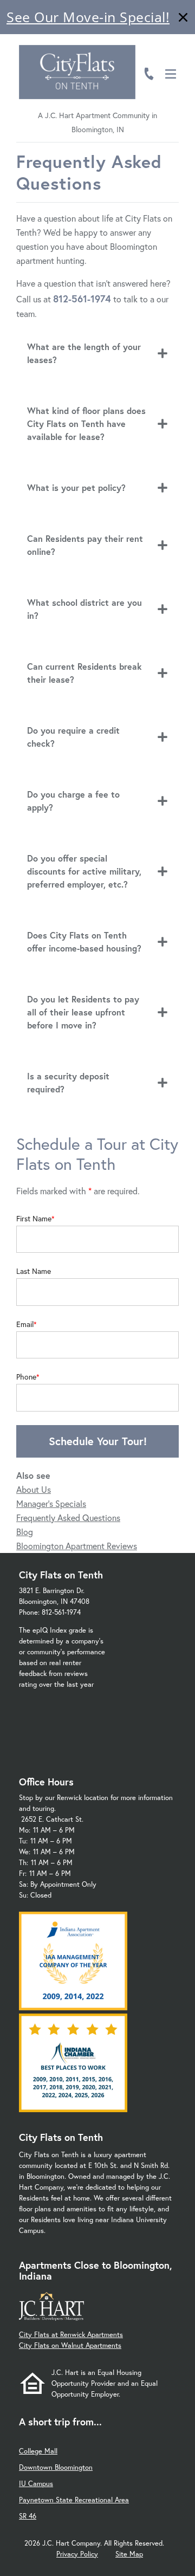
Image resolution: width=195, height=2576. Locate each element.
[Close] (183, 19)
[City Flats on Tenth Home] (77, 72)
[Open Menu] (171, 74)
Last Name (34, 1271)
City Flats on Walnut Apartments (70, 2345)
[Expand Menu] (175, 56)
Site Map (129, 2554)
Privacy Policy (77, 2554)
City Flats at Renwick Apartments (71, 2335)
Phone (26, 1377)
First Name (34, 1219)
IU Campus (36, 2484)
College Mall (38, 2451)
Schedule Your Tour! (98, 1441)
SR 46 (28, 2516)
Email (25, 1324)
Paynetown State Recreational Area (74, 2500)
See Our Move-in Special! (88, 17)
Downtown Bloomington (56, 2467)
